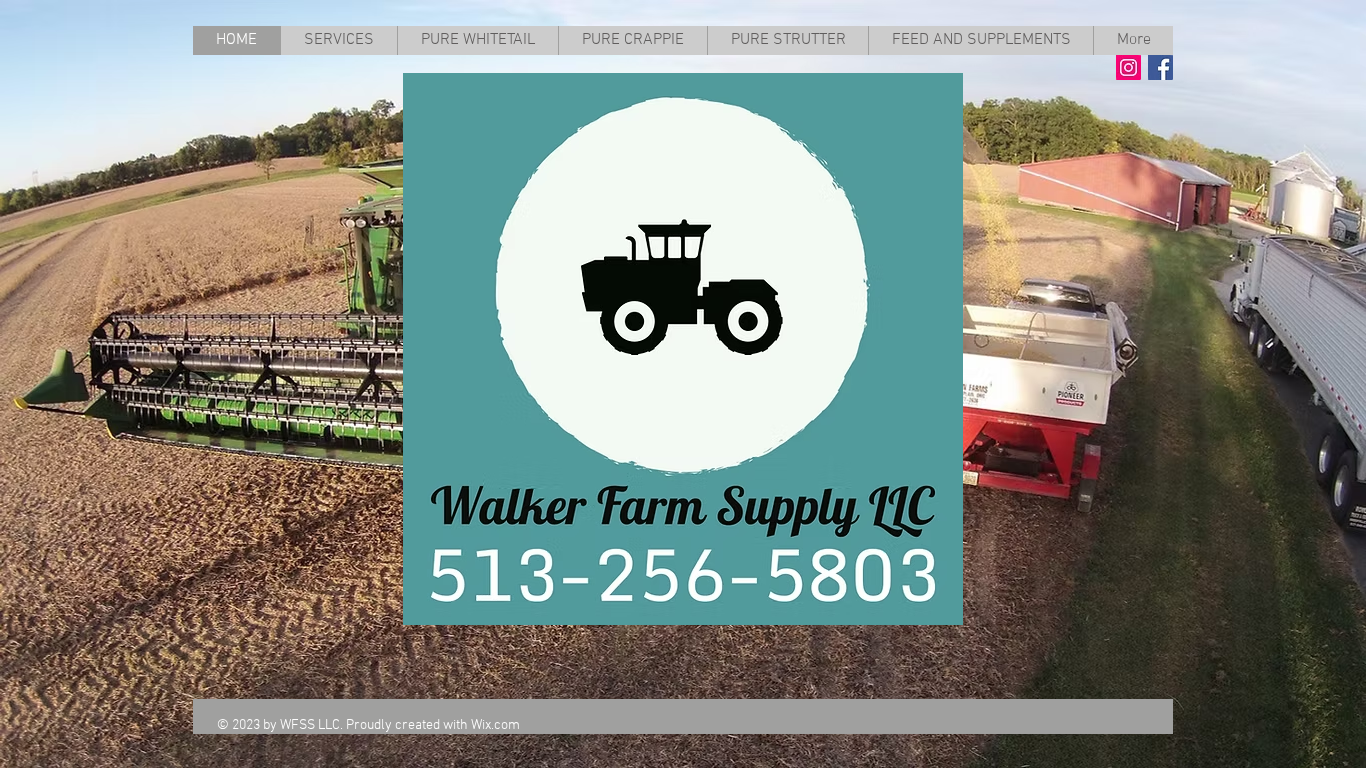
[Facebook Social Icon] (1160, 67)
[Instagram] (1128, 67)
